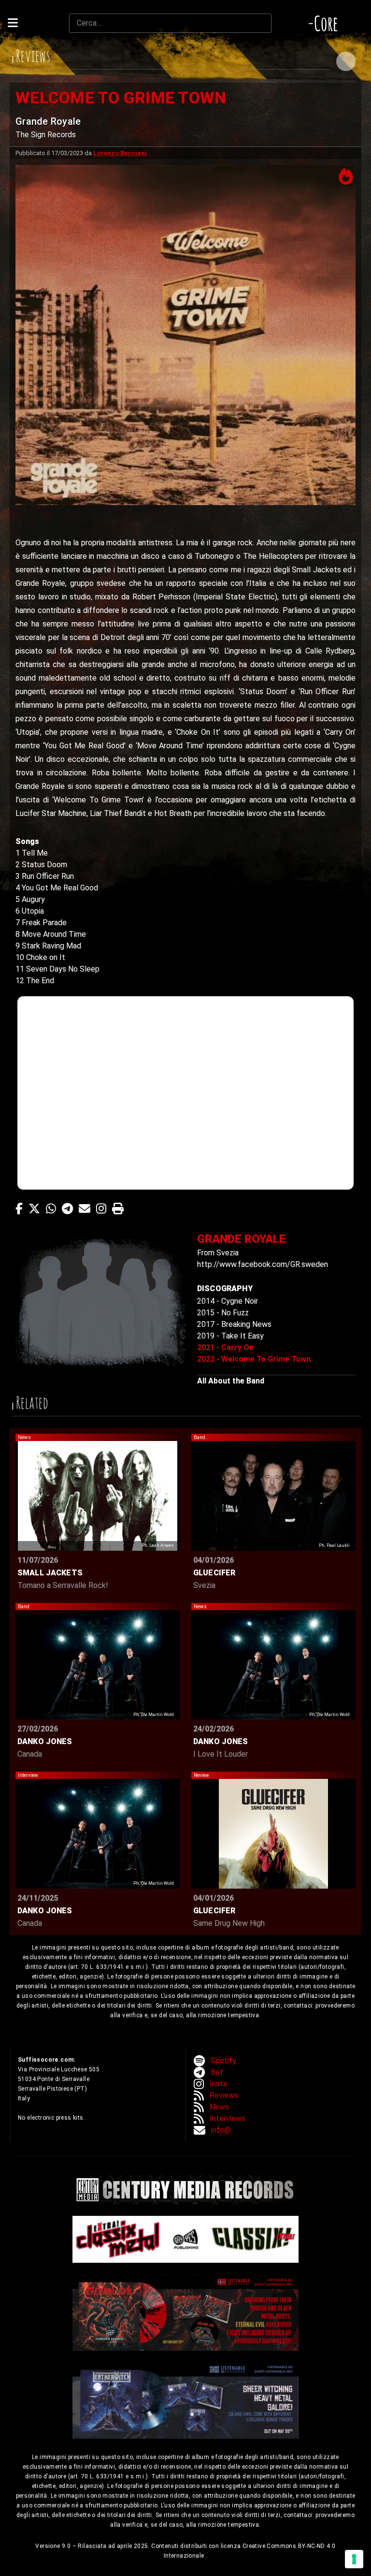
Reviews (224, 2095)
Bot (217, 2072)
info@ (221, 2130)
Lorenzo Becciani (120, 153)
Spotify (223, 2060)
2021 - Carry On (225, 1347)
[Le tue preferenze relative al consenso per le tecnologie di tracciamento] (354, 2559)
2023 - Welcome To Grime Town (254, 1359)
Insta (218, 2084)
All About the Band (231, 1381)
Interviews (228, 2118)
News (219, 2107)
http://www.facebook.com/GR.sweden (263, 1264)
